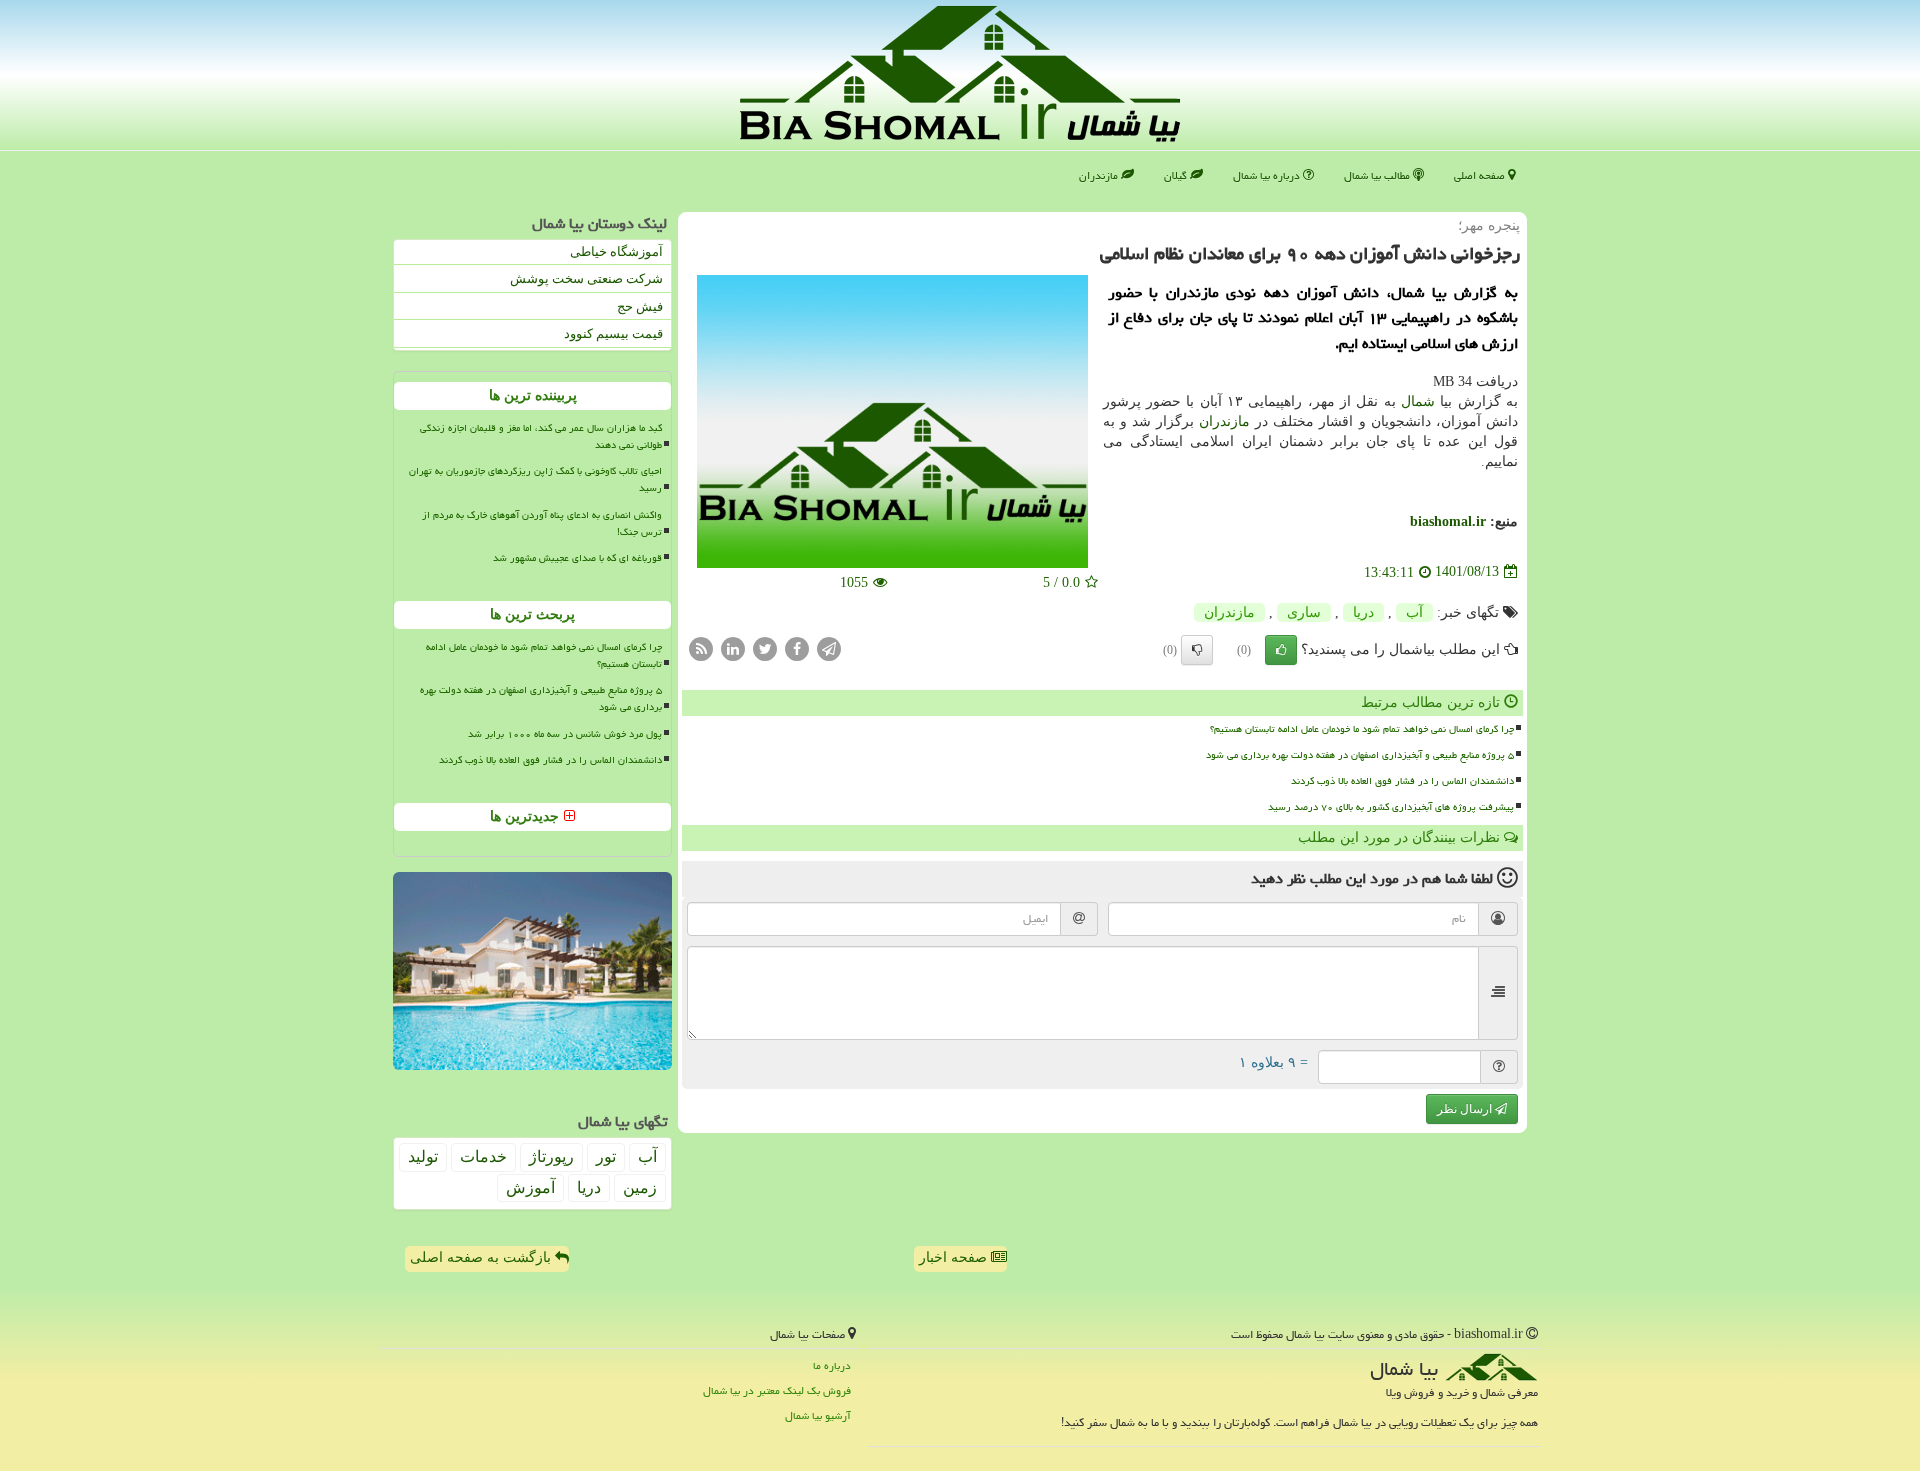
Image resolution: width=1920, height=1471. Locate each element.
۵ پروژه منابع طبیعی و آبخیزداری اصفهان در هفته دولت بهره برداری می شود (1360, 755)
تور (606, 1156)
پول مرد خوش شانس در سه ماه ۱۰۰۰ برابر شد (565, 734)
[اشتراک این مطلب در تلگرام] (829, 647)
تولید (423, 1156)
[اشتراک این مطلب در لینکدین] (733, 647)
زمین (640, 1187)
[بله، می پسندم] (1281, 650)
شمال (1418, 401)
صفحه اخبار (955, 1257)
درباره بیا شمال (1268, 175)
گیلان (1177, 175)
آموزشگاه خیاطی (616, 251)
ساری (1304, 612)
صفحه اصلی (1481, 175)
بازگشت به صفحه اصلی (482, 1257)
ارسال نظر (1466, 1109)
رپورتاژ (551, 1156)
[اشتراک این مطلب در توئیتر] (765, 647)
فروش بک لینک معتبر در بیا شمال (777, 1390)
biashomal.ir (1448, 521)
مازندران (1100, 175)
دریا (1363, 612)
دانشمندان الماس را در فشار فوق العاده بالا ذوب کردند (1402, 781)
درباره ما (832, 1365)
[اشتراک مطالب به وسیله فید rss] (701, 647)
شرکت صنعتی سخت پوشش (586, 278)
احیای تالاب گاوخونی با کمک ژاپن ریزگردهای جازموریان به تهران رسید (535, 479)
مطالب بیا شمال (1378, 175)
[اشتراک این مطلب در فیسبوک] (797, 647)
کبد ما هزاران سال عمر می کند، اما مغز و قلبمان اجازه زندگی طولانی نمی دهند (541, 436)
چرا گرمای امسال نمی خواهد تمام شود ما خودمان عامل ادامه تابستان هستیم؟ (1362, 729)
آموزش (530, 1187)
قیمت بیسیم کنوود (613, 333)
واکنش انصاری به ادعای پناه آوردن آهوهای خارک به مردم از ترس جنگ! (542, 523)
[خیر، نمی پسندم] (1197, 650)
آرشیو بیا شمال (818, 1415)
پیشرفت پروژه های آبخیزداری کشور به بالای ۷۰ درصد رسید (1391, 807)
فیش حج (640, 306)
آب (1414, 612)
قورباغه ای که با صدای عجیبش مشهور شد (577, 558)
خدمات (483, 1156)
